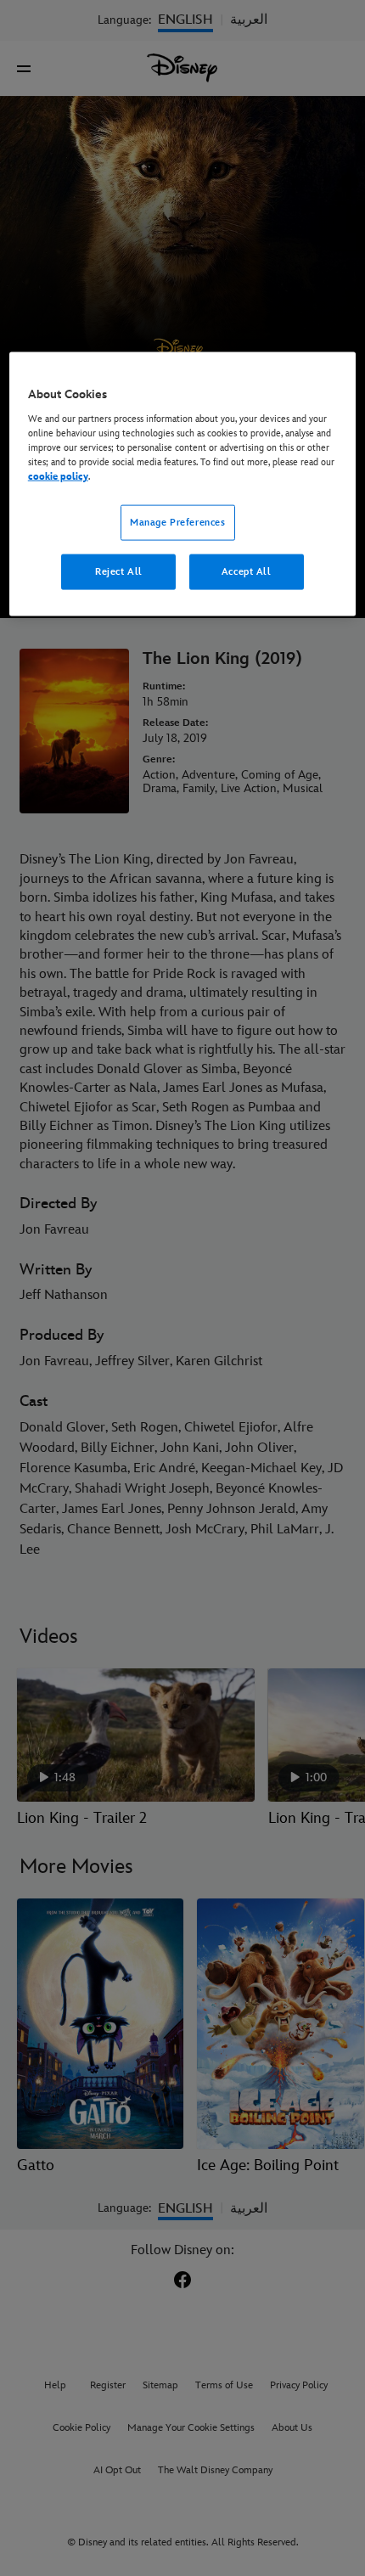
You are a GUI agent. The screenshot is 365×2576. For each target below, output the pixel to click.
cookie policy (58, 477)
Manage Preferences (177, 523)
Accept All (247, 572)
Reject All (119, 572)
